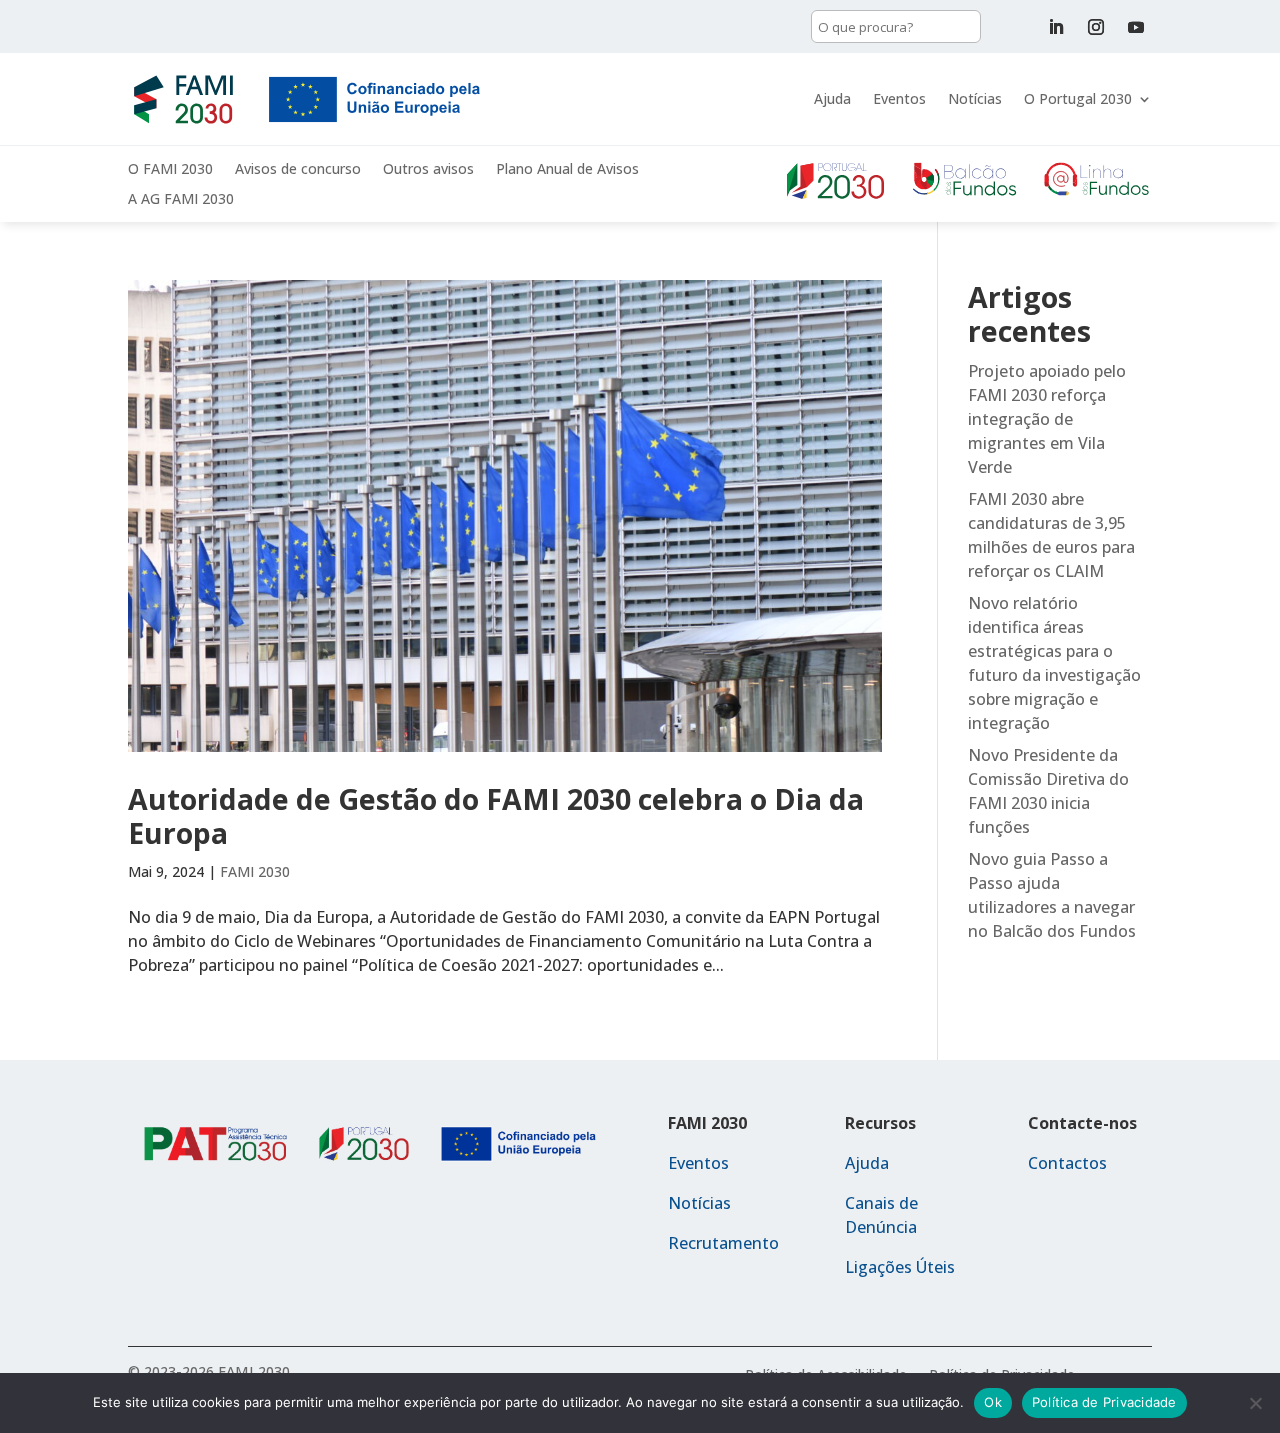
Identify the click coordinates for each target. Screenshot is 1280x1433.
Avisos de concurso (298, 170)
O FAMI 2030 (170, 170)
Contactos (1067, 1163)
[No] (1255, 1403)
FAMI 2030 (255, 871)
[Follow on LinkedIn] (1056, 27)
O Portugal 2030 (1078, 98)
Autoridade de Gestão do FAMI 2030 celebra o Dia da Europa (496, 816)
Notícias (975, 98)
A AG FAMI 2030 (181, 200)
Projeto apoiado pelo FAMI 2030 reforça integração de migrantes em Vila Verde (1047, 419)
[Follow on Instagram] (1096, 27)
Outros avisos (428, 170)
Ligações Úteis (900, 1267)
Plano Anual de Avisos (567, 170)
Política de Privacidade (1104, 1402)
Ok (993, 1402)
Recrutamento (723, 1243)
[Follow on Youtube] (1136, 27)
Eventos (899, 98)
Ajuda (832, 98)
